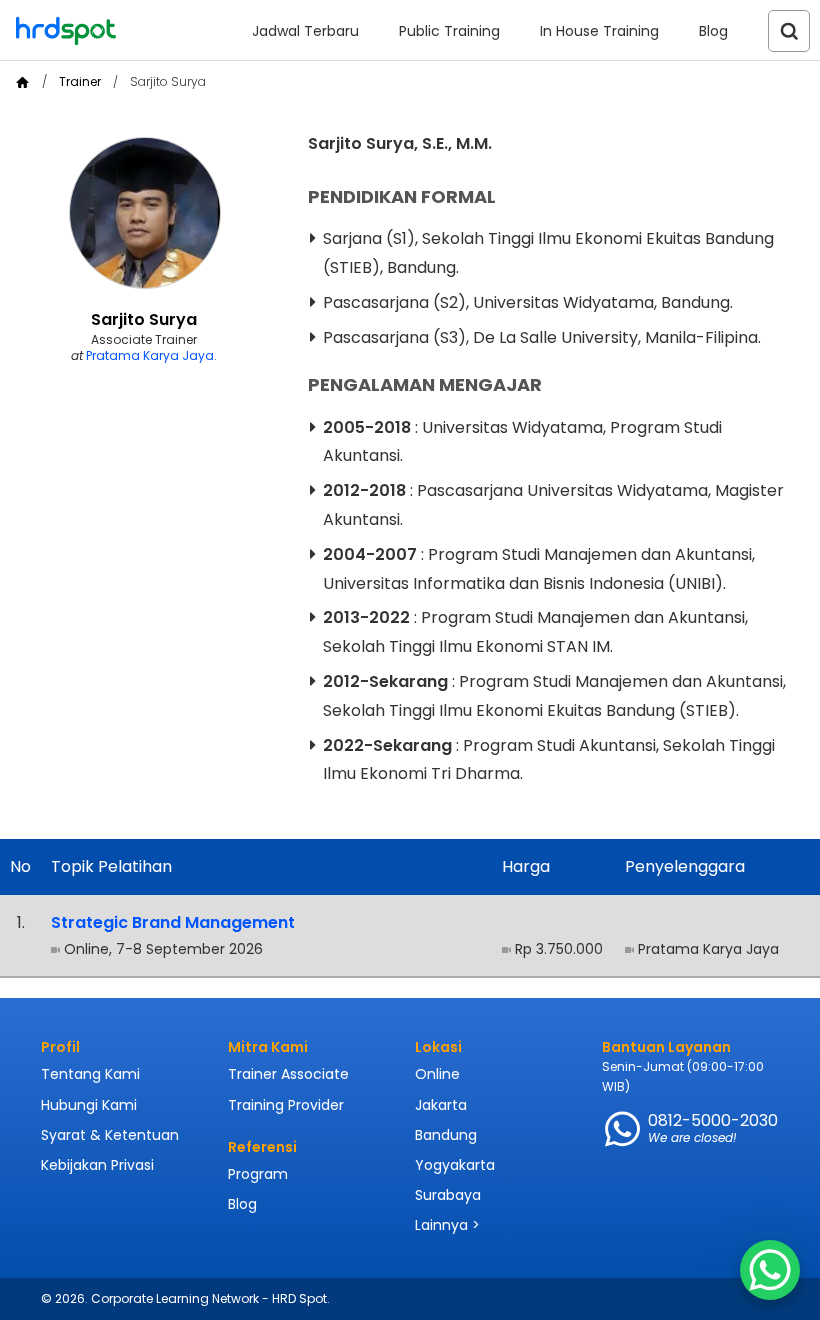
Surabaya (448, 1195)
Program (258, 1174)
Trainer (80, 82)
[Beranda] (22, 82)
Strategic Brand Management (173, 922)
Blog (713, 31)
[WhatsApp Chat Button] (770, 1270)
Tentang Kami (90, 1074)
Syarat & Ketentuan (110, 1135)
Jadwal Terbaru (305, 31)
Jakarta (441, 1105)
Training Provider (286, 1105)
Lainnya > (447, 1225)
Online (437, 1074)
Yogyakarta (455, 1165)
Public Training (449, 31)
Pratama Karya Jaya (150, 355)
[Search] (789, 31)
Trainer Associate (288, 1074)
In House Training (599, 31)
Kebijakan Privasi (97, 1165)
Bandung (446, 1135)
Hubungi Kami (89, 1105)
